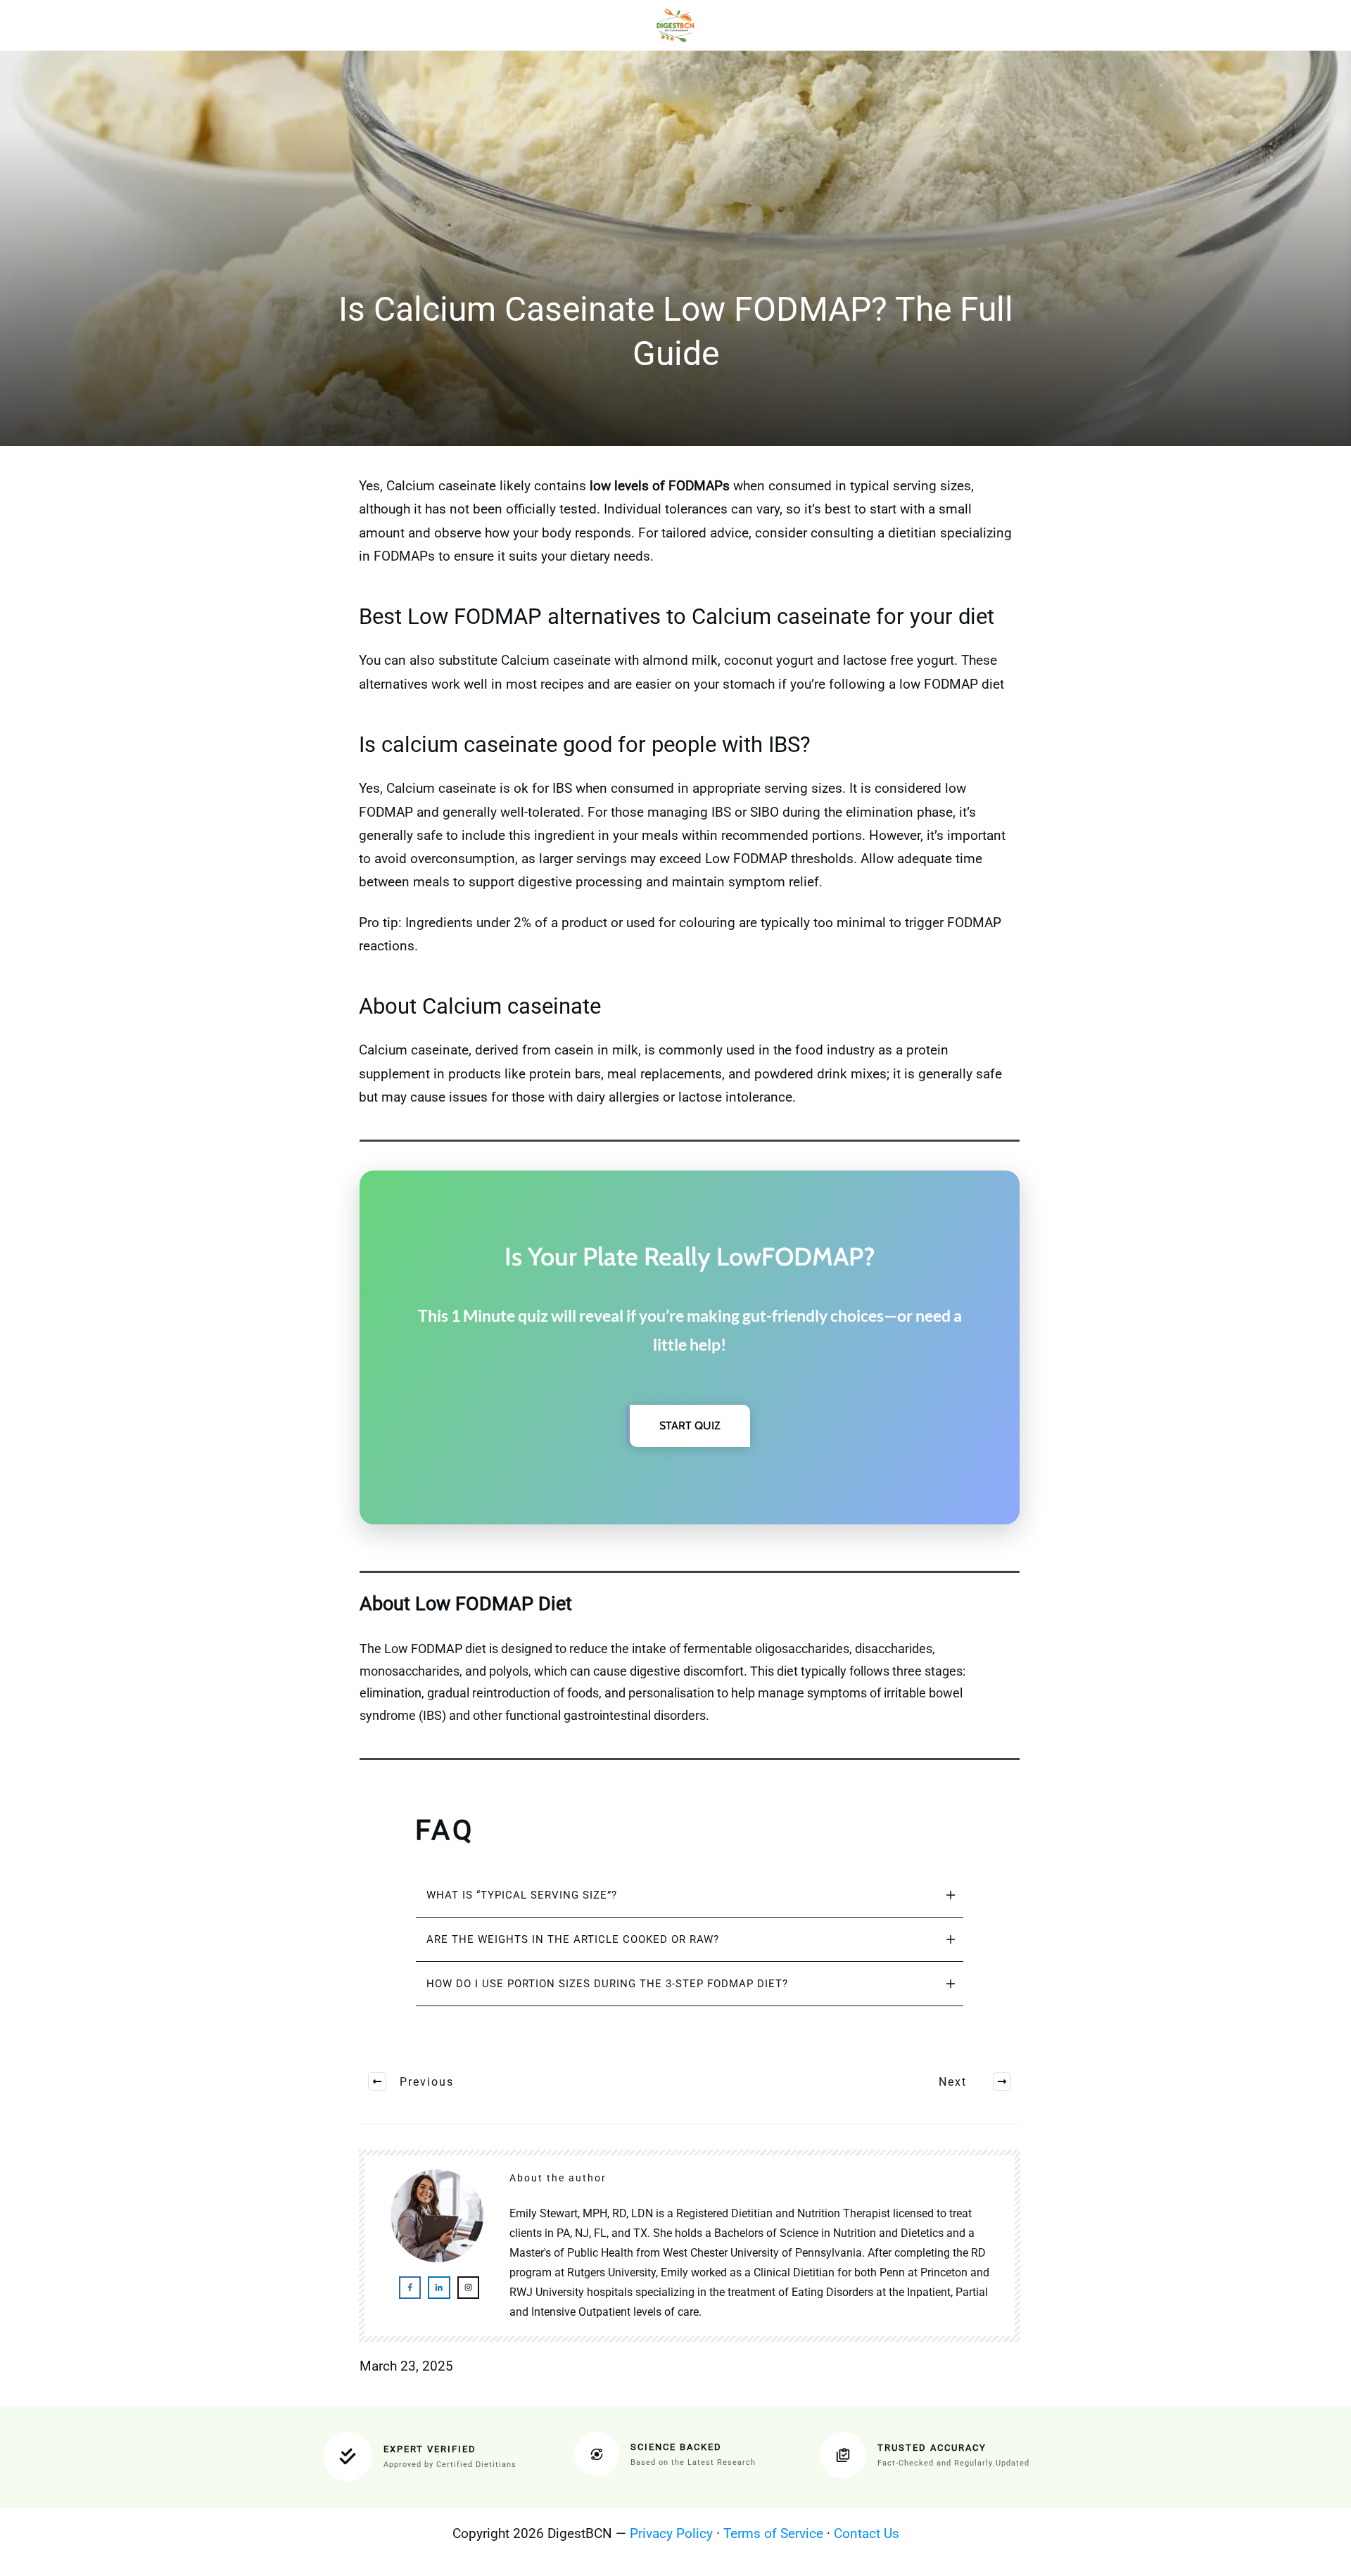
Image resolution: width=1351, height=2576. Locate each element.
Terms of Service (773, 2533)
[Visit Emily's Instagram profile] (468, 2287)
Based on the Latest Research (693, 2462)
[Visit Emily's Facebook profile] (410, 2287)
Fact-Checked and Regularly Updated (953, 2463)
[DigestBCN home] (676, 25)
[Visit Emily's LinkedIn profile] (439, 2287)
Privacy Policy (671, 2533)
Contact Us (867, 2533)
